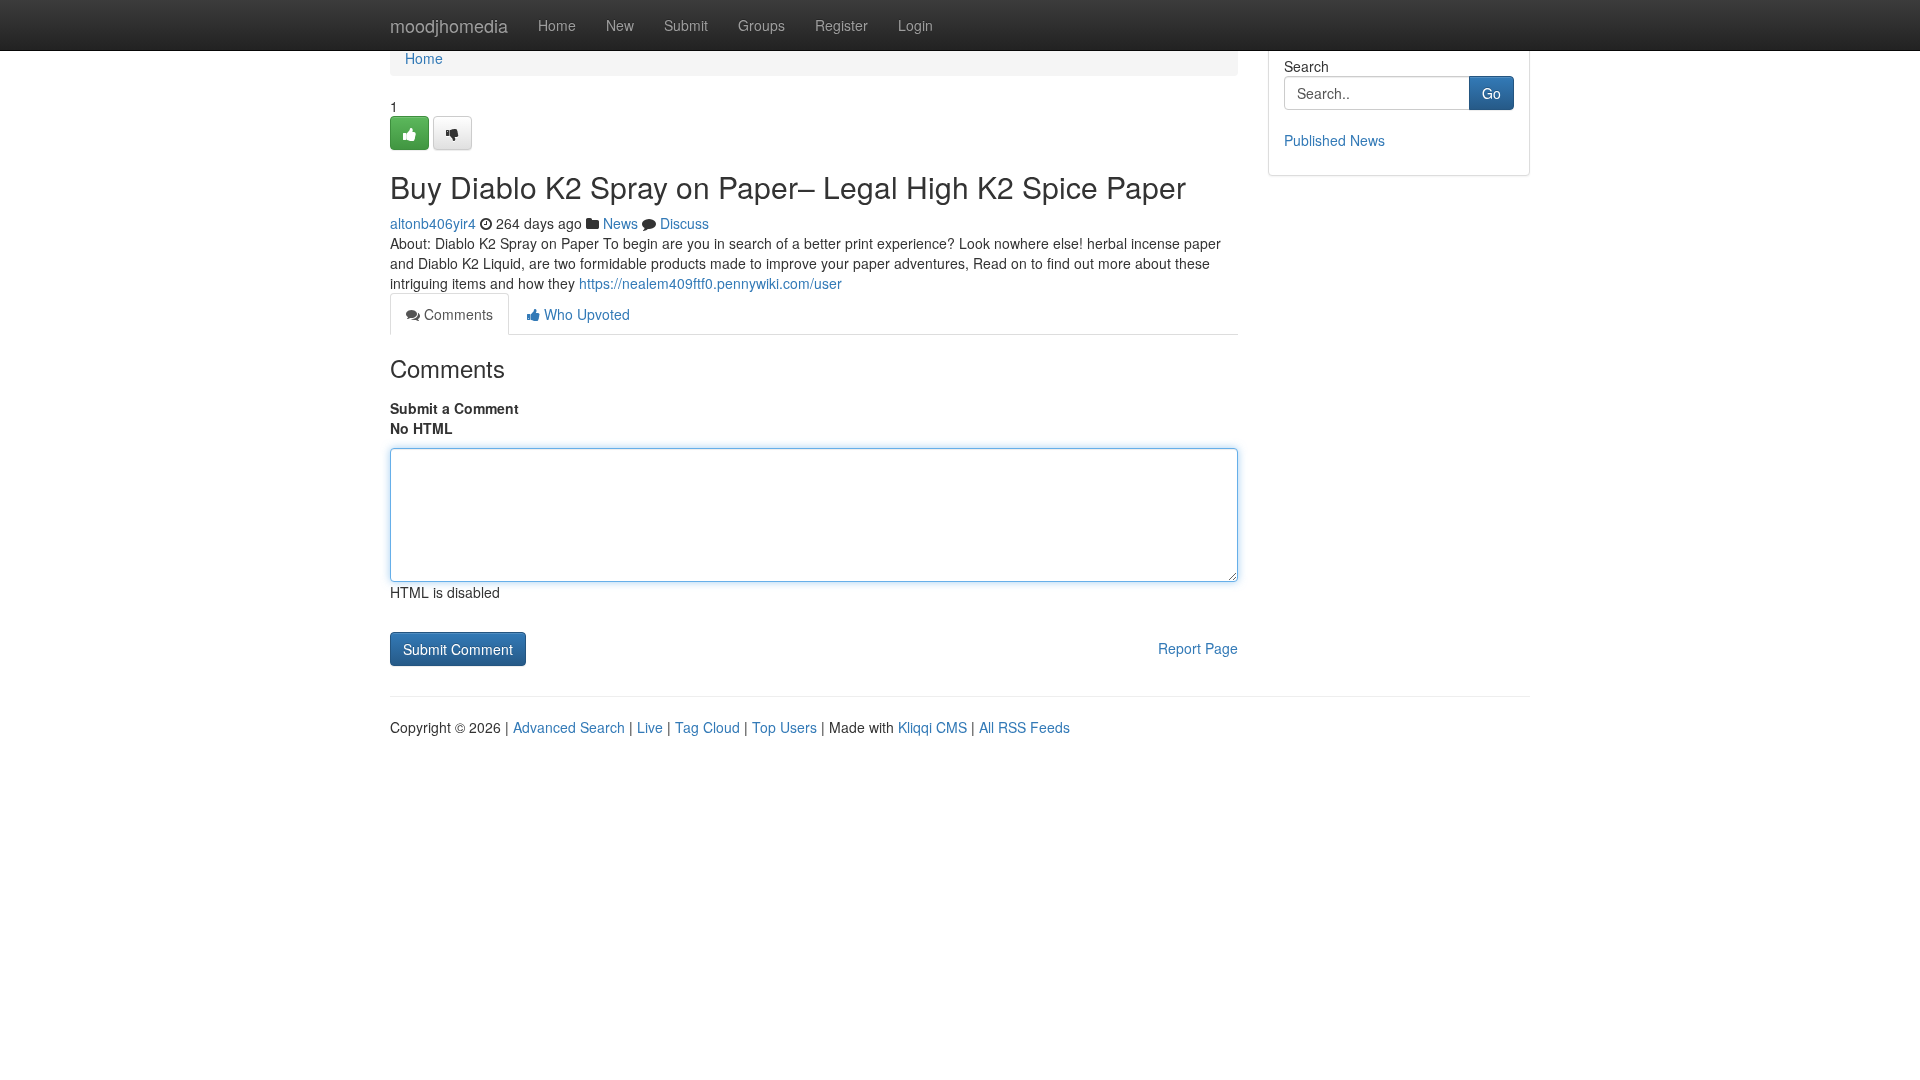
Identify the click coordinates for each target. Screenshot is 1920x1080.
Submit (686, 25)
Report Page (1198, 648)
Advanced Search (569, 727)
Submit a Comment (454, 408)
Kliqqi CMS (932, 727)
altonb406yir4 (433, 223)
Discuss (684, 223)
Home (557, 25)
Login (915, 25)
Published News (1334, 140)
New (620, 25)
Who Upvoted (585, 314)
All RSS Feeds (1024, 727)
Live (650, 727)
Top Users (784, 727)
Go (1491, 93)
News (620, 223)
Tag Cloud (707, 727)
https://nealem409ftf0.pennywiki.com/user (710, 283)
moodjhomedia (449, 25)
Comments (456, 314)
